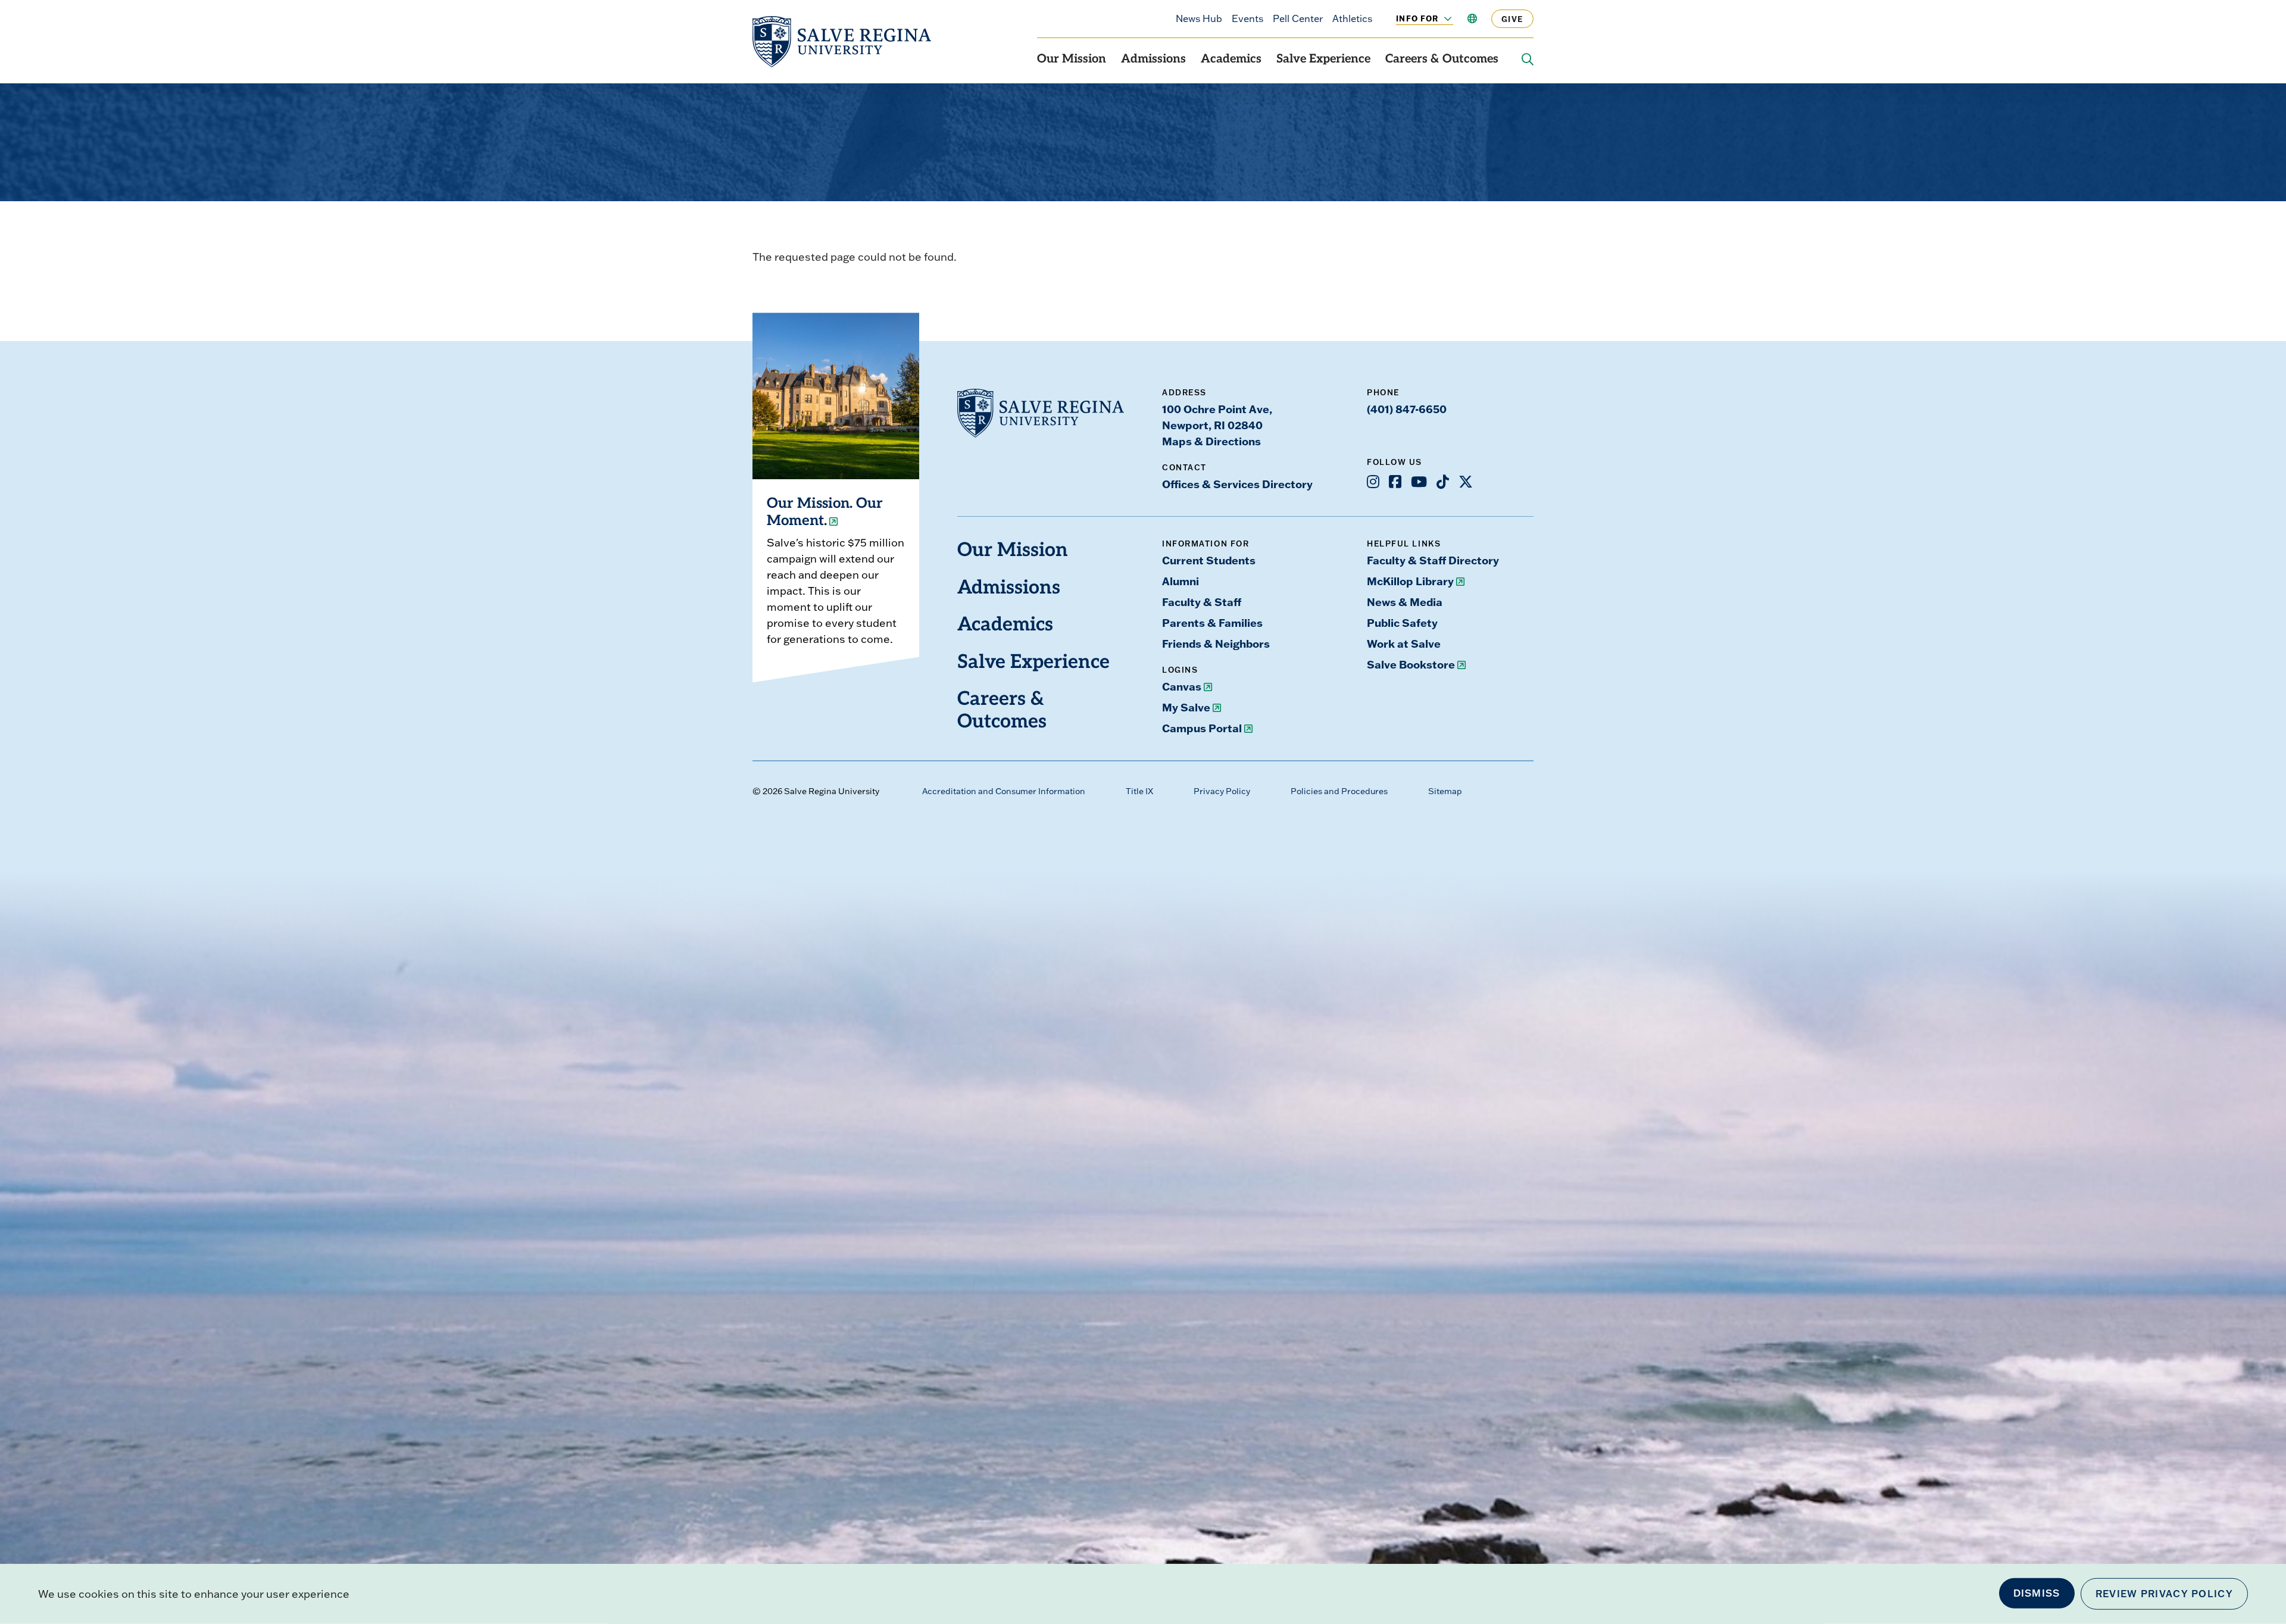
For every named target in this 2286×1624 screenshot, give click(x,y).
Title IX (1139, 791)
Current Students (1209, 560)
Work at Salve (1404, 644)
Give (1512, 19)
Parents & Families (1212, 623)
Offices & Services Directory (1237, 484)
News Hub (1199, 18)
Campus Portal (1202, 728)
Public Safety (1402, 623)
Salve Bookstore (1411, 664)
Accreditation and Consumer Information (1004, 791)
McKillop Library (1410, 581)
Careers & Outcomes (1442, 60)
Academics (1231, 60)
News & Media (1405, 602)
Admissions (1153, 60)
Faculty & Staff (1202, 602)
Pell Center (1298, 18)
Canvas (1182, 686)
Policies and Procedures (1339, 791)
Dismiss (2037, 1593)
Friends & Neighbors (1216, 644)
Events (1247, 18)
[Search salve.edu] (1528, 60)
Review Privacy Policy (2164, 1594)
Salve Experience (1323, 60)
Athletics (1352, 18)
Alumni (1181, 581)
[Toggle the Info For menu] (1441, 18)
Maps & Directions (1211, 441)
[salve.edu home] (842, 42)
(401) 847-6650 (1407, 409)
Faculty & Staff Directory (1433, 560)
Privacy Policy (1222, 791)
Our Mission (1072, 60)
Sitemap (1445, 791)
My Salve (1186, 707)
